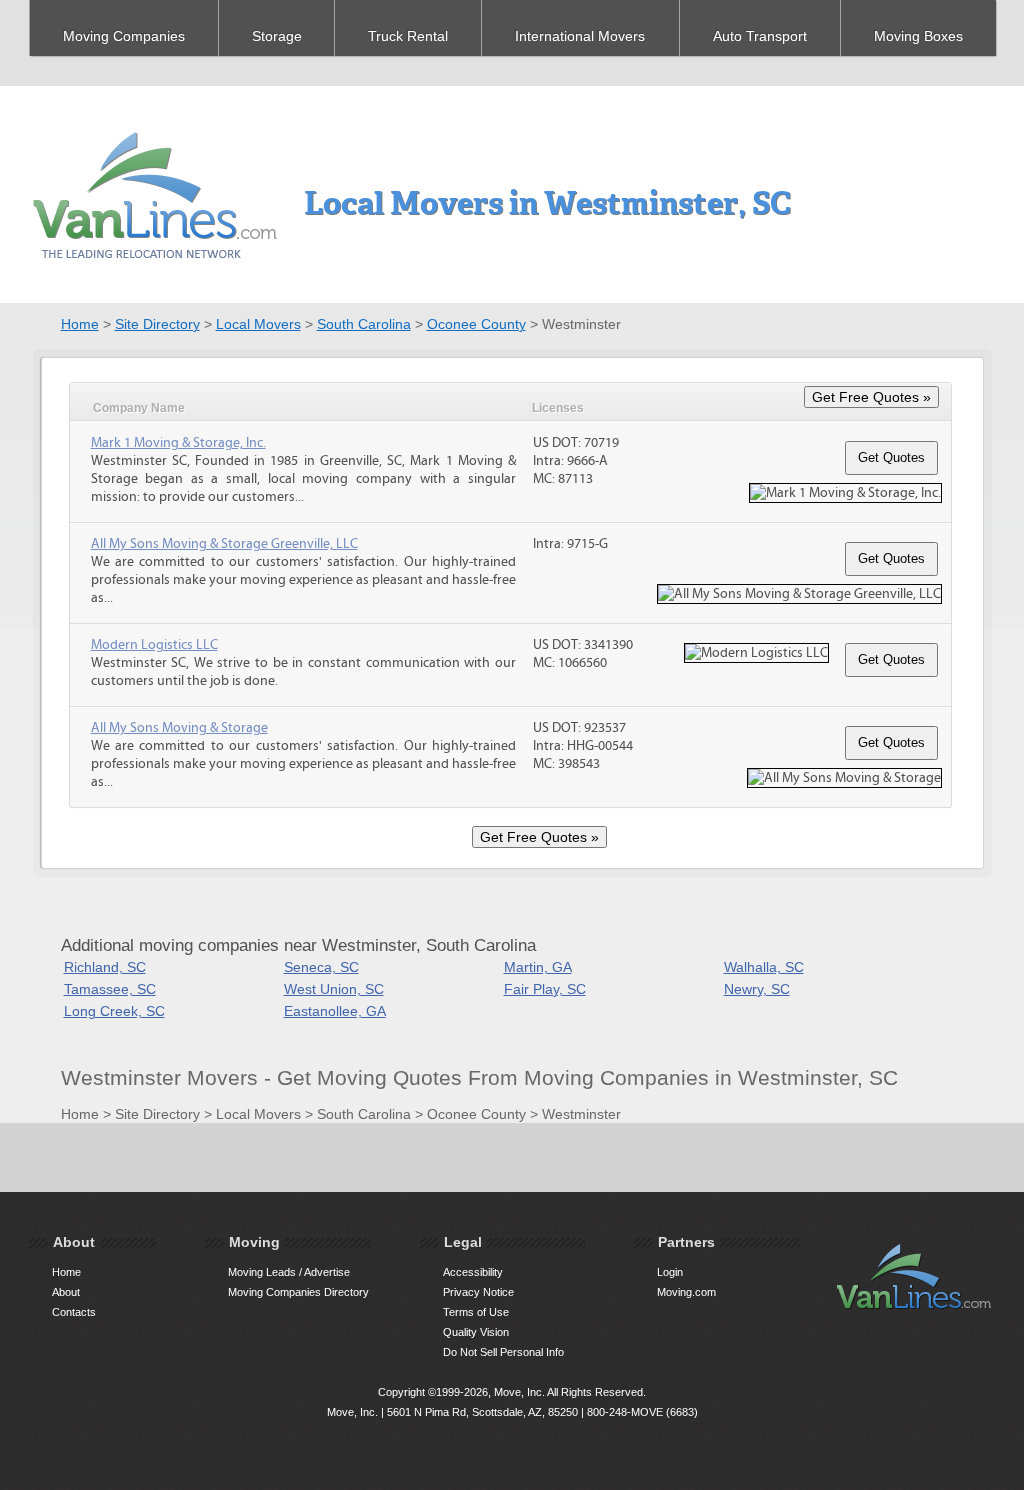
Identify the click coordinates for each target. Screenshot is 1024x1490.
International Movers (580, 36)
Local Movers (258, 324)
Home (80, 324)
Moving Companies (124, 36)
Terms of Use (476, 1312)
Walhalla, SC (764, 967)
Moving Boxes (918, 36)
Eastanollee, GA (335, 1011)
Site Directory (157, 324)
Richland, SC (105, 967)
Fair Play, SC (545, 989)
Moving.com (686, 1292)
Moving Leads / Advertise (289, 1272)
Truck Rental (408, 36)
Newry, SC (757, 989)
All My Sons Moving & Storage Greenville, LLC (224, 544)
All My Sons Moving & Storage (179, 728)
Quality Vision (476, 1332)
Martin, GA (538, 967)
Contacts (74, 1312)
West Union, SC (334, 989)
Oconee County (476, 324)
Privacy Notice (478, 1292)
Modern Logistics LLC (154, 645)
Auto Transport (760, 36)
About (66, 1292)
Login (670, 1272)
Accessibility (473, 1272)
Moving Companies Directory (298, 1292)
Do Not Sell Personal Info (503, 1352)
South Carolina (364, 324)
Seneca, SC (321, 967)
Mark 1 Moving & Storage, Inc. (178, 443)
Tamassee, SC (110, 989)
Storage (277, 36)
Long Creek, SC (114, 1011)
